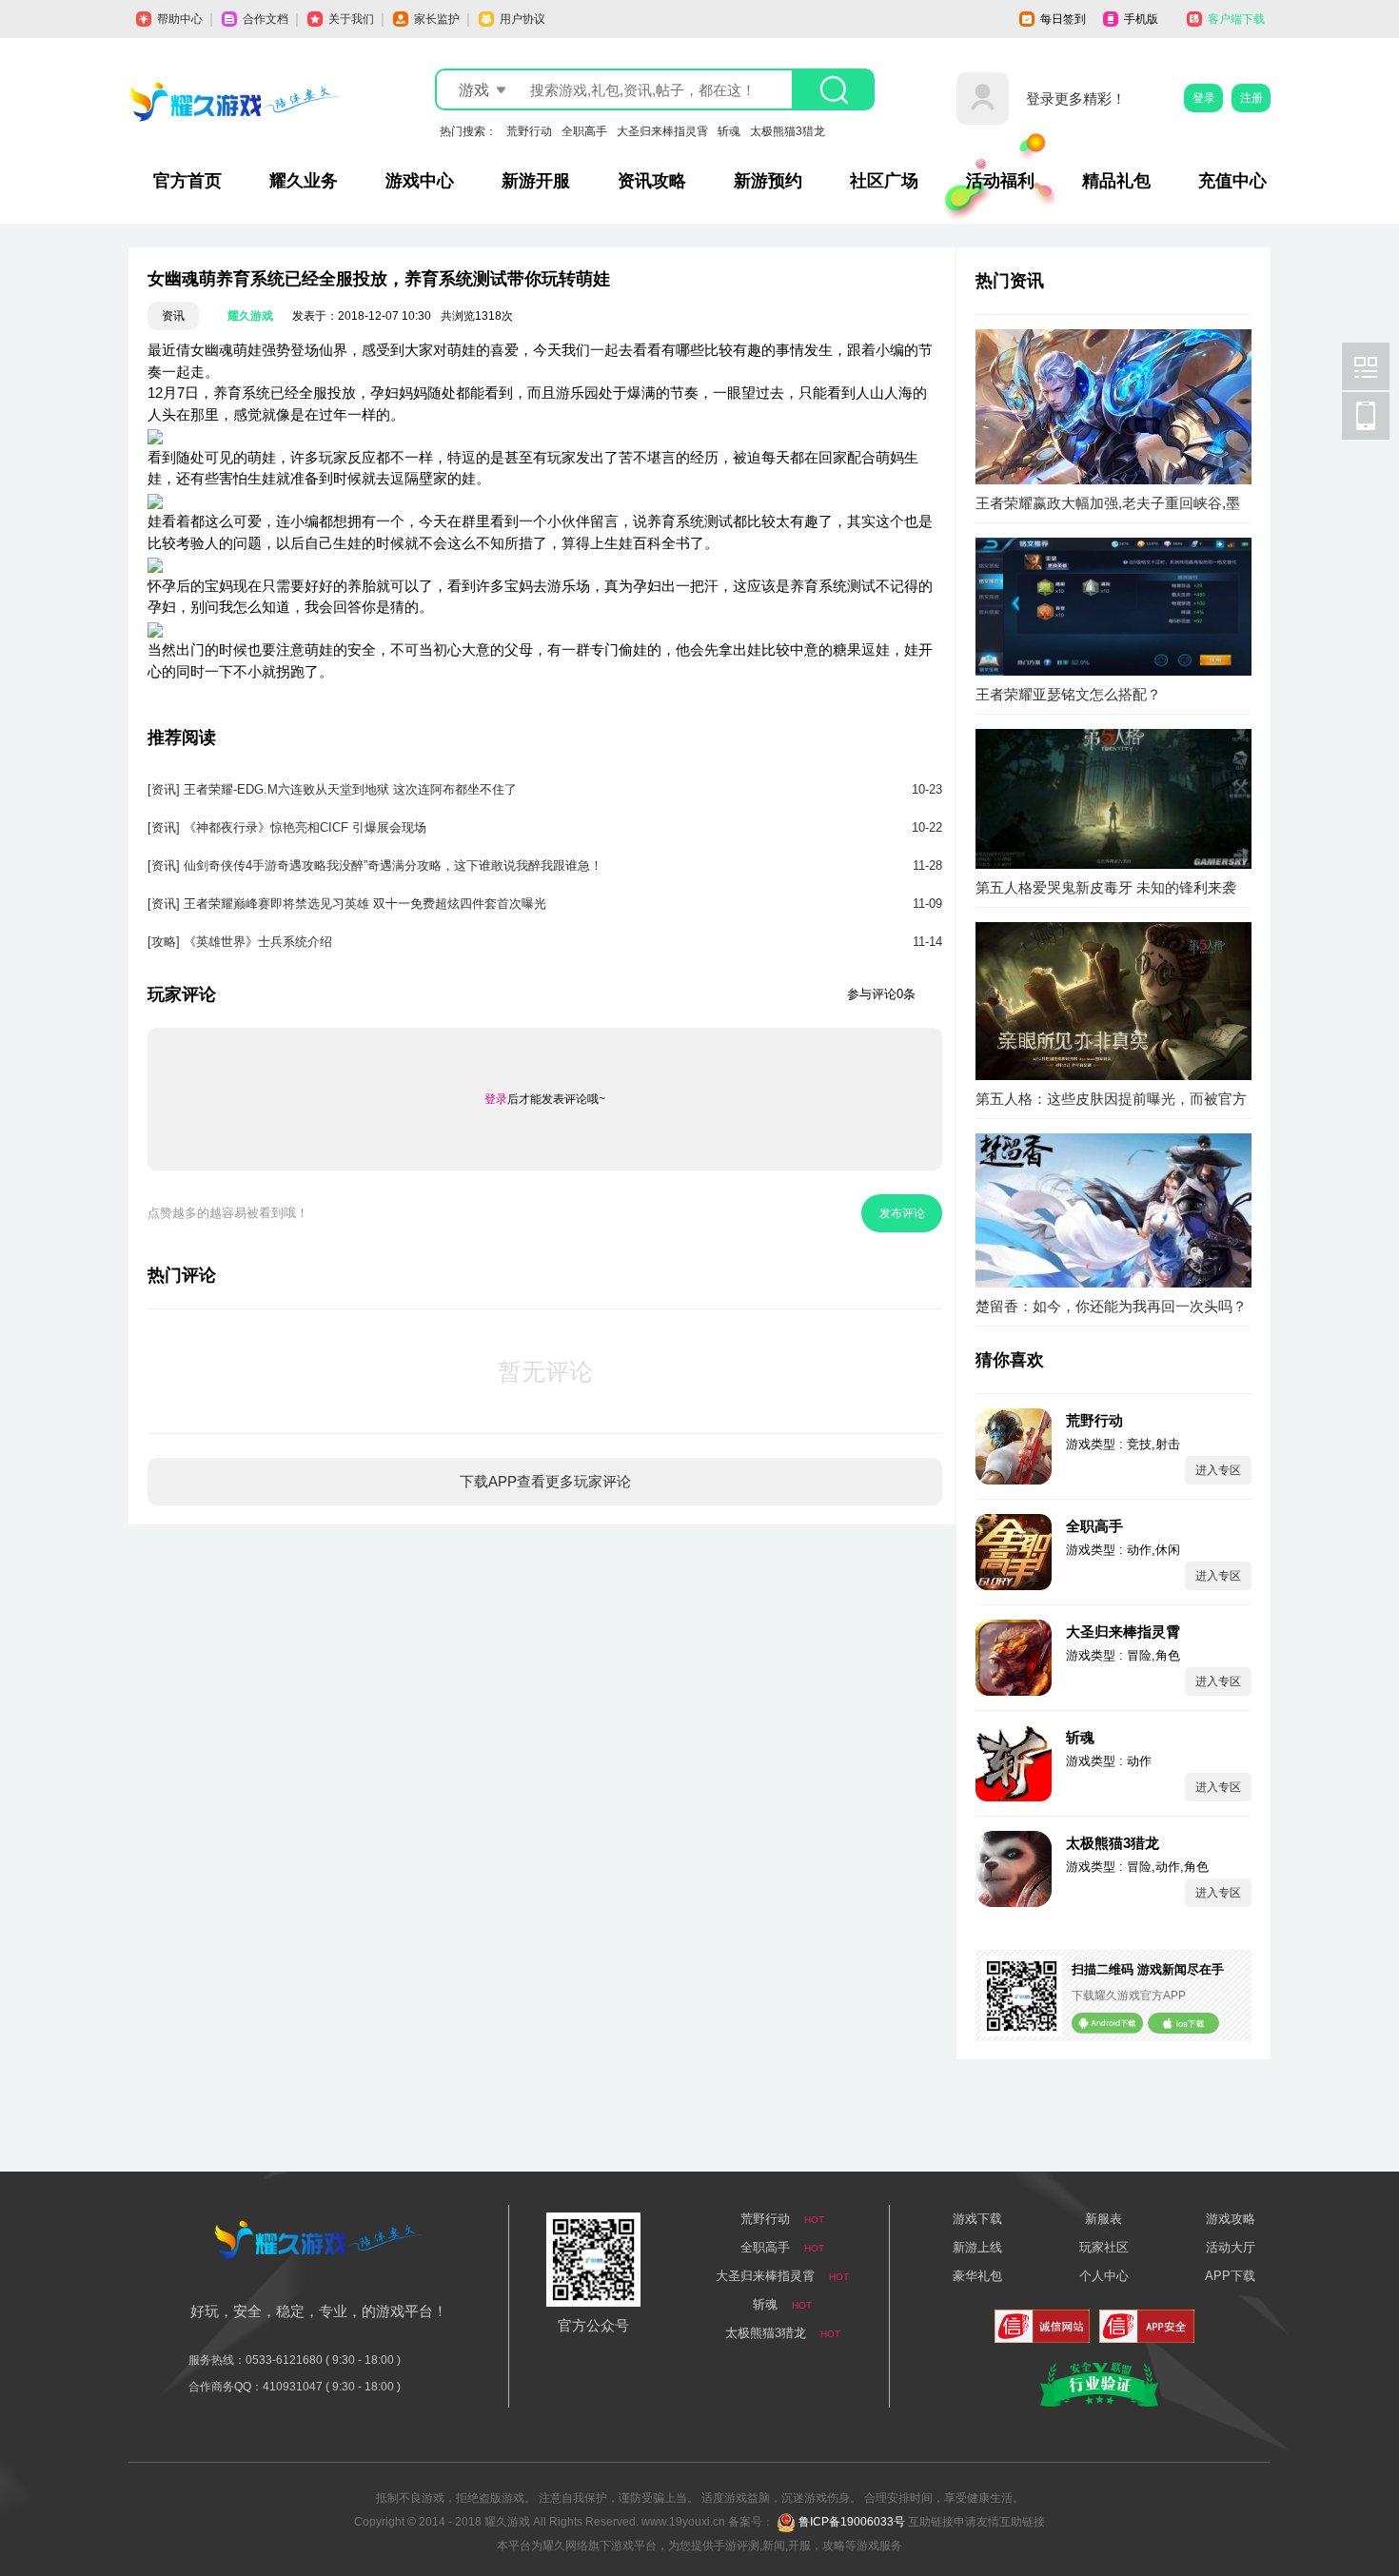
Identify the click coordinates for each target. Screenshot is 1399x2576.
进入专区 (1218, 1470)
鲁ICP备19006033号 (852, 2522)
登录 (1204, 98)
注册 (1251, 98)
